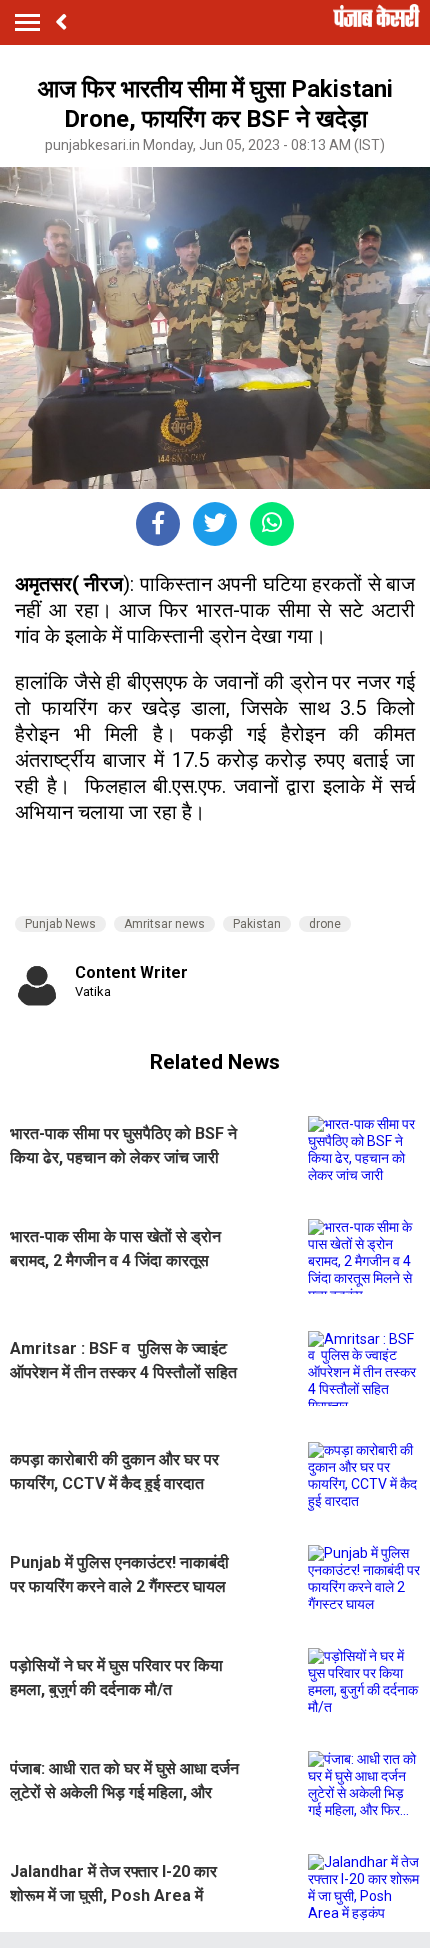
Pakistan (257, 924)
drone (325, 924)
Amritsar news (164, 924)
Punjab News (60, 924)
